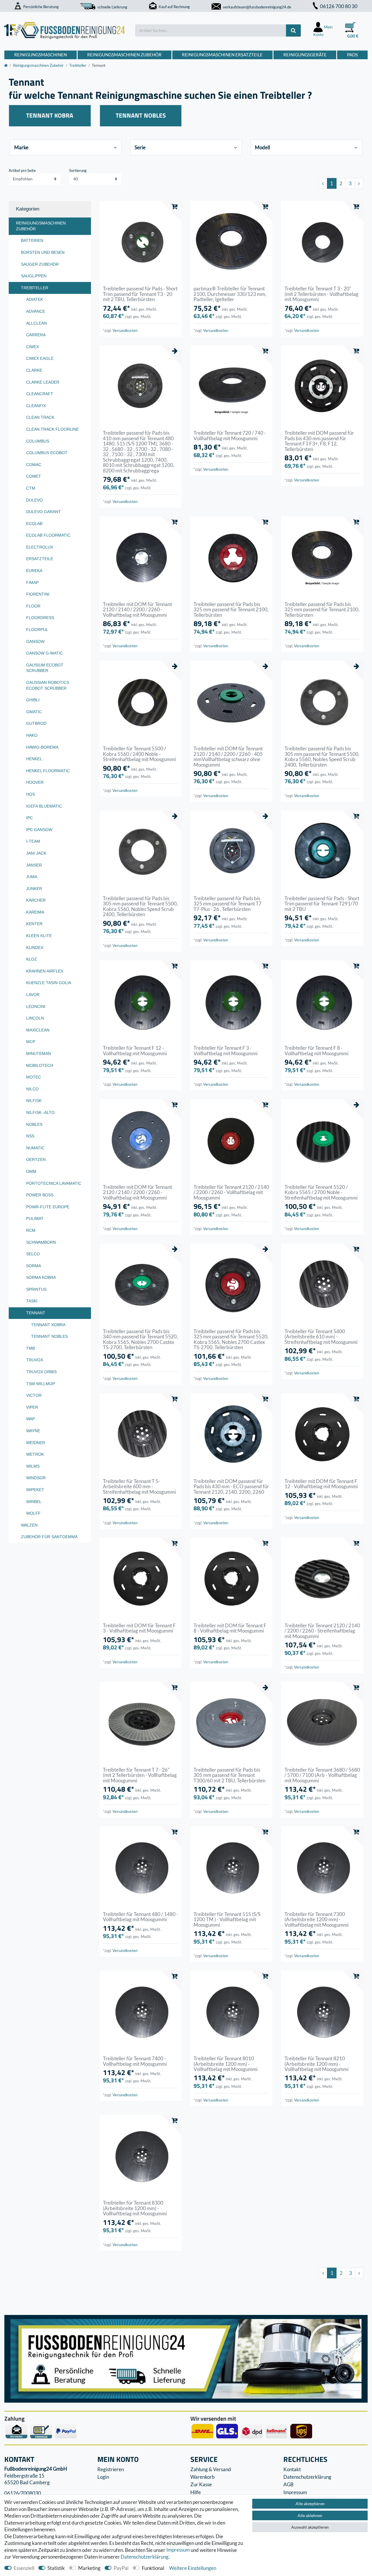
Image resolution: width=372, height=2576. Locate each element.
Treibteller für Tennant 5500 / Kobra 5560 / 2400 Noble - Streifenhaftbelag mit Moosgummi (139, 754)
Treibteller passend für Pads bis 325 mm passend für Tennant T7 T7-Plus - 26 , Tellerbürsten (228, 904)
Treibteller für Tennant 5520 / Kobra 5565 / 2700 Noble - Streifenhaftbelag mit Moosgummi (321, 1192)
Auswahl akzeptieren (310, 2527)
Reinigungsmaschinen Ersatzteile (222, 55)
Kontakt (292, 2469)
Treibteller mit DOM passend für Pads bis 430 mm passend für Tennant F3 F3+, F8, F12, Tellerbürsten (319, 441)
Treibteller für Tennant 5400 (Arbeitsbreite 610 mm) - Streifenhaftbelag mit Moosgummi (321, 1337)
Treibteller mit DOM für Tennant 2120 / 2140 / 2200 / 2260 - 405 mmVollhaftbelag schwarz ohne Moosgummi (228, 757)
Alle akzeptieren (310, 2504)
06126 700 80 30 (339, 6)
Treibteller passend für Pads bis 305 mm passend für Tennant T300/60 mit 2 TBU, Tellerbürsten (229, 1775)
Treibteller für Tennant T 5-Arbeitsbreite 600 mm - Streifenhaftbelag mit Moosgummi (139, 1487)
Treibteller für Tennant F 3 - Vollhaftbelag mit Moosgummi (226, 1051)
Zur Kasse (201, 2484)
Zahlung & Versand (211, 2469)
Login (103, 2477)
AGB (288, 2484)
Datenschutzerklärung (307, 2477)
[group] (141, 242)
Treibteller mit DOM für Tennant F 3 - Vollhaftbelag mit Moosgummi (139, 1628)
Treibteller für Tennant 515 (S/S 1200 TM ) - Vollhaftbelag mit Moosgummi (227, 1920)
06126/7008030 (23, 2493)
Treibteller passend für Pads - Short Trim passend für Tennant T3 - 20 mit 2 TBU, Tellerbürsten (140, 294)
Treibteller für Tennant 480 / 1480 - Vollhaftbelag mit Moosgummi (141, 1917)
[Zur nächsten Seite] (359, 183)
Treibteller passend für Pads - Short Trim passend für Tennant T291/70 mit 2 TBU (322, 904)
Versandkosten (125, 330)
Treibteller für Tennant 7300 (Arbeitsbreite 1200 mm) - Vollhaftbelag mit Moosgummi (316, 1920)
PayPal (121, 2568)
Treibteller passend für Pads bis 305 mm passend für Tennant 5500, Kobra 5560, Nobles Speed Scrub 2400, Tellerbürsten (322, 757)
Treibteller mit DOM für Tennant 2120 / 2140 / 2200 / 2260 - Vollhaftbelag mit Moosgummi (137, 610)
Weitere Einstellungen (193, 2568)
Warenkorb (203, 2477)
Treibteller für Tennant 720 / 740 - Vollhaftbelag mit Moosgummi (230, 436)
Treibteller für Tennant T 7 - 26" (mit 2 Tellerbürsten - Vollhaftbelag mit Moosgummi (140, 1775)
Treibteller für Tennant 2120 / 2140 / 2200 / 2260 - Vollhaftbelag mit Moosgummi (231, 1192)
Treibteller (78, 65)
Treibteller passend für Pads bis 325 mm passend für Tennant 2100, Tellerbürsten (231, 610)
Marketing (89, 2568)
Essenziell (24, 2568)
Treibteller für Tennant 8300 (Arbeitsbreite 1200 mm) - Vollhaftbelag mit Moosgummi (135, 2208)
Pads (352, 55)
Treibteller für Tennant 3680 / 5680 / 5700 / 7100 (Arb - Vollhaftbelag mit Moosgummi (322, 1775)
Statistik (56, 2568)
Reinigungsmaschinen (41, 55)
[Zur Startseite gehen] (6, 65)
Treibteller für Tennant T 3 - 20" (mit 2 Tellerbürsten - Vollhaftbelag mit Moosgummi (321, 294)
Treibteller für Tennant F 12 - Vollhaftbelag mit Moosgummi (135, 1051)
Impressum (178, 2550)
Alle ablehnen (310, 2515)
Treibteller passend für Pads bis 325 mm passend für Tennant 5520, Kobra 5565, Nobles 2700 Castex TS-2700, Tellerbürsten (231, 1340)
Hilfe (196, 2492)
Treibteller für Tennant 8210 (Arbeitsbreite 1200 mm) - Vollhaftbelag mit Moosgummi (316, 2064)
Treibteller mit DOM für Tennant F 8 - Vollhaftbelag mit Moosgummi (230, 1628)
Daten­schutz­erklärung (145, 2557)
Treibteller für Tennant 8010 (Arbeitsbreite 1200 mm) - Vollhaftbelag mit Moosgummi (226, 2064)
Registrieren (111, 2469)
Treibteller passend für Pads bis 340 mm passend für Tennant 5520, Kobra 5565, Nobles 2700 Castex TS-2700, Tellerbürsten (140, 1340)
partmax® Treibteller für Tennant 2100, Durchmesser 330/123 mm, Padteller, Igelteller (230, 294)
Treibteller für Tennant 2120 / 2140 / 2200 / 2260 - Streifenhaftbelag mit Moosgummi (322, 1631)
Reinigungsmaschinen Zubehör (124, 55)
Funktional (153, 2568)
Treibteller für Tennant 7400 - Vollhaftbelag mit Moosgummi (135, 2061)
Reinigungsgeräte (305, 55)
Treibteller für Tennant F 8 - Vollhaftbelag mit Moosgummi (316, 1051)
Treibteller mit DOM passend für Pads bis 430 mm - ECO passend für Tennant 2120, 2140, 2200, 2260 (231, 1487)
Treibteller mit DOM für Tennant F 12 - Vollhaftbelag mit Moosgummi (321, 1484)
